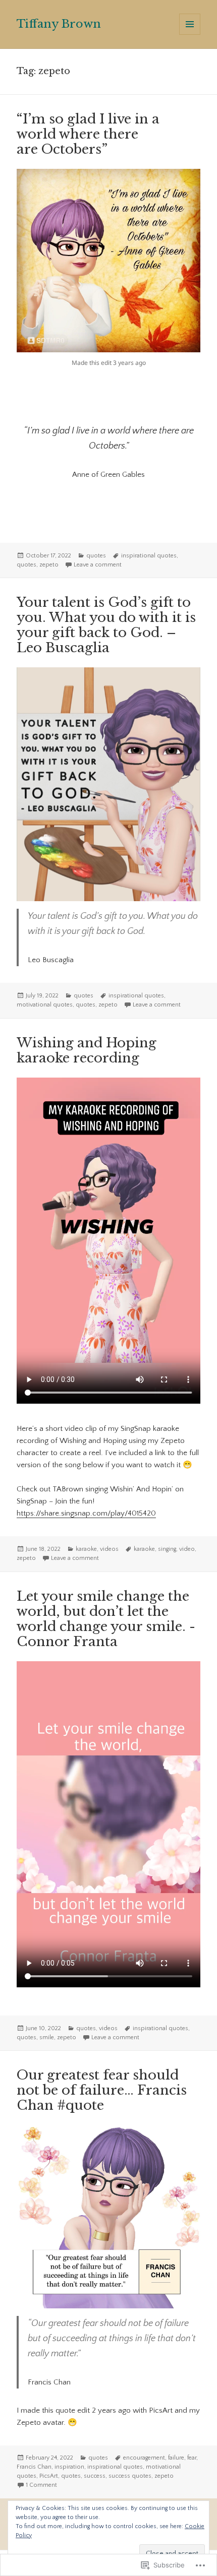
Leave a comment (98, 565)
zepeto (49, 565)
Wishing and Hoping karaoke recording (87, 1050)
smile (47, 2037)
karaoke (86, 1549)
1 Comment (41, 2485)
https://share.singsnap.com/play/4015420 (86, 1513)
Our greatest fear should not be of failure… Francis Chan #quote (102, 2090)
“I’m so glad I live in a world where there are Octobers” (88, 134)
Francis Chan (34, 2467)
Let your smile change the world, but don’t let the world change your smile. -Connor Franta (106, 1619)
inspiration (69, 2467)
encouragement (144, 2458)
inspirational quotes (149, 556)
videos (109, 1549)
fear (192, 2458)
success (95, 2476)
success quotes (130, 2476)
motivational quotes (45, 1005)
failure (176, 2458)
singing (167, 1549)
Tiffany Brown (59, 24)
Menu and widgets (190, 35)
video (187, 1549)
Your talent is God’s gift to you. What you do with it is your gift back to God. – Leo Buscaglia (106, 625)
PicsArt (49, 2476)
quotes (96, 556)
